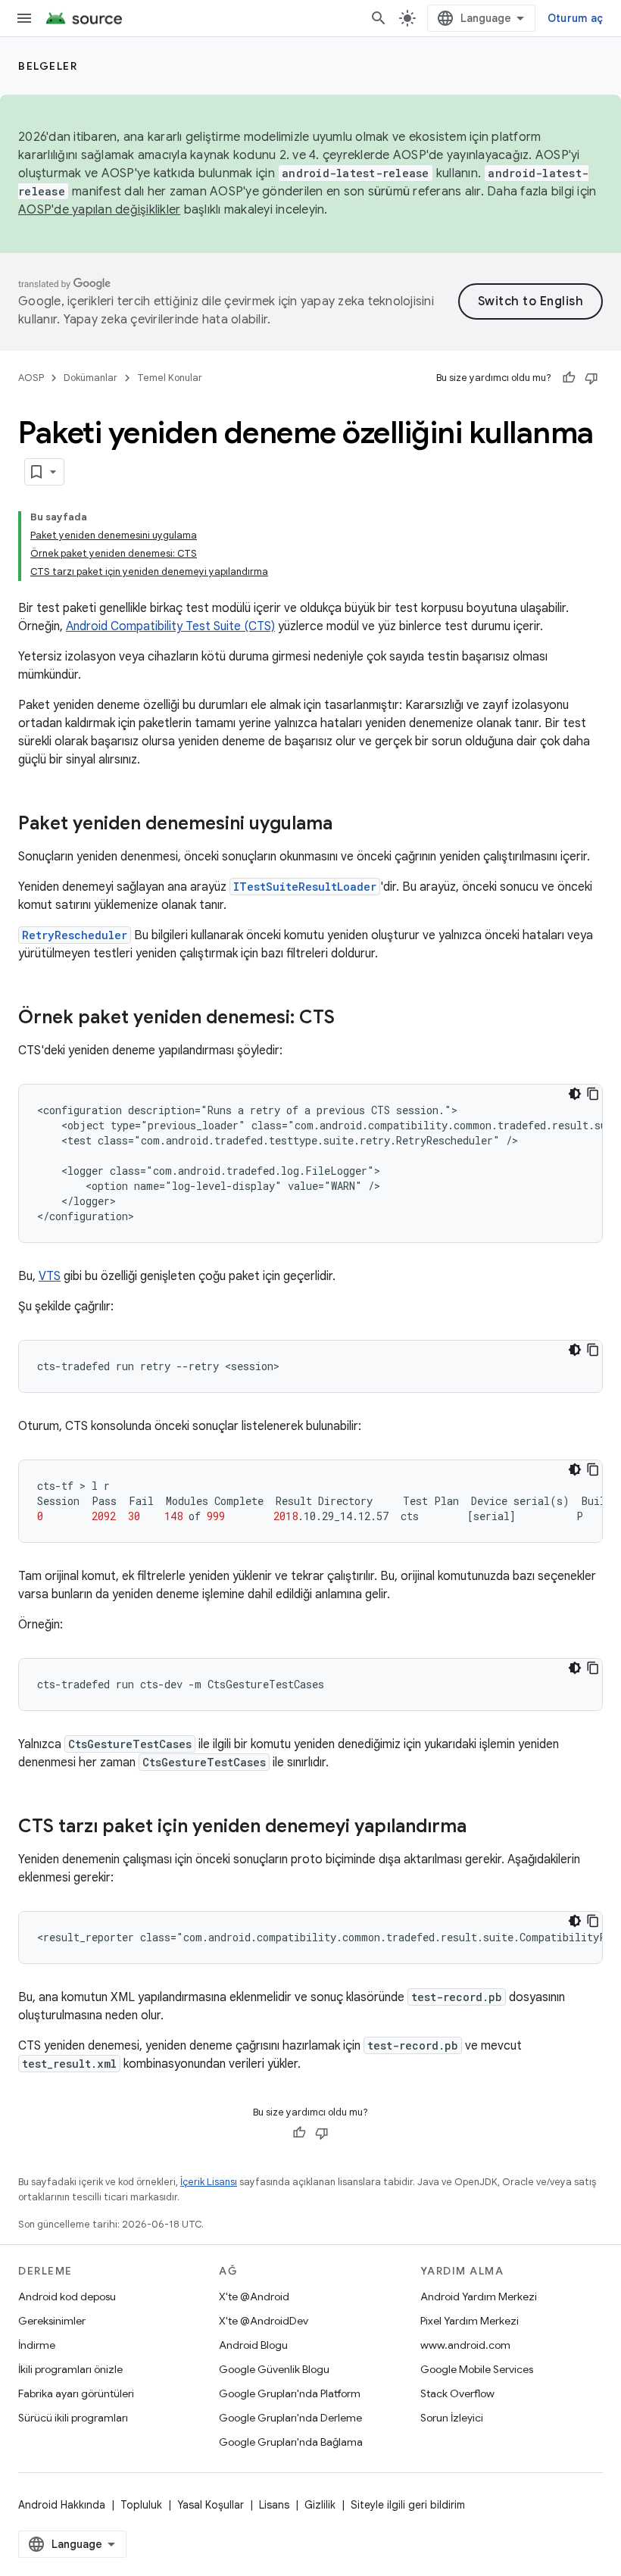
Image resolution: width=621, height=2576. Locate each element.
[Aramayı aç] (379, 18)
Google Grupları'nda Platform (290, 2393)
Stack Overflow (457, 2393)
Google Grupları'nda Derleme (290, 2418)
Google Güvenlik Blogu (274, 2369)
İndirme (37, 2345)
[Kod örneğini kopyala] (593, 1094)
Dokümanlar (90, 378)
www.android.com (465, 2345)
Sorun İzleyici (452, 2418)
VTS (50, 1276)
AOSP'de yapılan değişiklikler (99, 210)
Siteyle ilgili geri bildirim (408, 2505)
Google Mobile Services (477, 2369)
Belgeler (48, 66)
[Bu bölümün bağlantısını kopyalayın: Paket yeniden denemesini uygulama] (348, 825)
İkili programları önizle (70, 2369)
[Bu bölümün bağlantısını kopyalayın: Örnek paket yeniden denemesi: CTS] (350, 1019)
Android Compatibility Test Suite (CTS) (170, 626)
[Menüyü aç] (24, 18)
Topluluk (141, 2505)
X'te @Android (254, 2297)
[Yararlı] (569, 378)
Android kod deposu (67, 2297)
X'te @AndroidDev (264, 2321)
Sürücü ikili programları (73, 2418)
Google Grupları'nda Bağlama (291, 2442)
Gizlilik (320, 2505)
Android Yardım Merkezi (479, 2297)
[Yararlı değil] (591, 378)
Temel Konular (170, 378)
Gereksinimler (52, 2321)
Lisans (274, 2505)
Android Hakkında (62, 2505)
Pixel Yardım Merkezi (470, 2321)
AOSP (31, 378)
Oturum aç (575, 18)
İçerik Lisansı (209, 2182)
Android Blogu (253, 2345)
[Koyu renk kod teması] (575, 1094)
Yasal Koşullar (211, 2505)
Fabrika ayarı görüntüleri (76, 2393)
